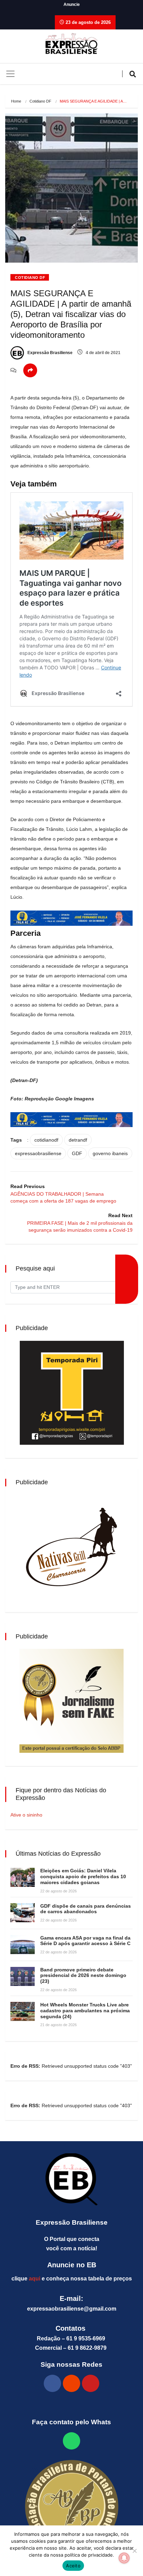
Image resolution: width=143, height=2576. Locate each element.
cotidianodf (46, 1140)
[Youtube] (91, 2383)
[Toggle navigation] (10, 74)
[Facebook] (52, 2383)
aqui (35, 2279)
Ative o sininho (26, 1815)
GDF (77, 1153)
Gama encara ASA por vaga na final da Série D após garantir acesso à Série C (85, 1941)
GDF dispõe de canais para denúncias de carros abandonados (86, 1909)
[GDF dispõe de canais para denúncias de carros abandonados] (23, 1913)
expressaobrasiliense (38, 1153)
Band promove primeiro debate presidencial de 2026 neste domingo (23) (83, 1976)
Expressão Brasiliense (49, 353)
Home (16, 101)
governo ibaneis (110, 1153)
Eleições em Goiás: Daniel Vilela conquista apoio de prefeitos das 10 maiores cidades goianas (83, 1876)
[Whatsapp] (71, 2441)
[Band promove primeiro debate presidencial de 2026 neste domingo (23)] (23, 1976)
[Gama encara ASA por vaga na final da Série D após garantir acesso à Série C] (23, 1945)
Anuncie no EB (72, 2265)
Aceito (73, 2566)
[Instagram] (71, 2383)
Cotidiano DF (40, 101)
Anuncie (72, 5)
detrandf (78, 1140)
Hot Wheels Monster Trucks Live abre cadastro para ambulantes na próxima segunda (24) (85, 2011)
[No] (134, 2551)
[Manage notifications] (124, 2558)
